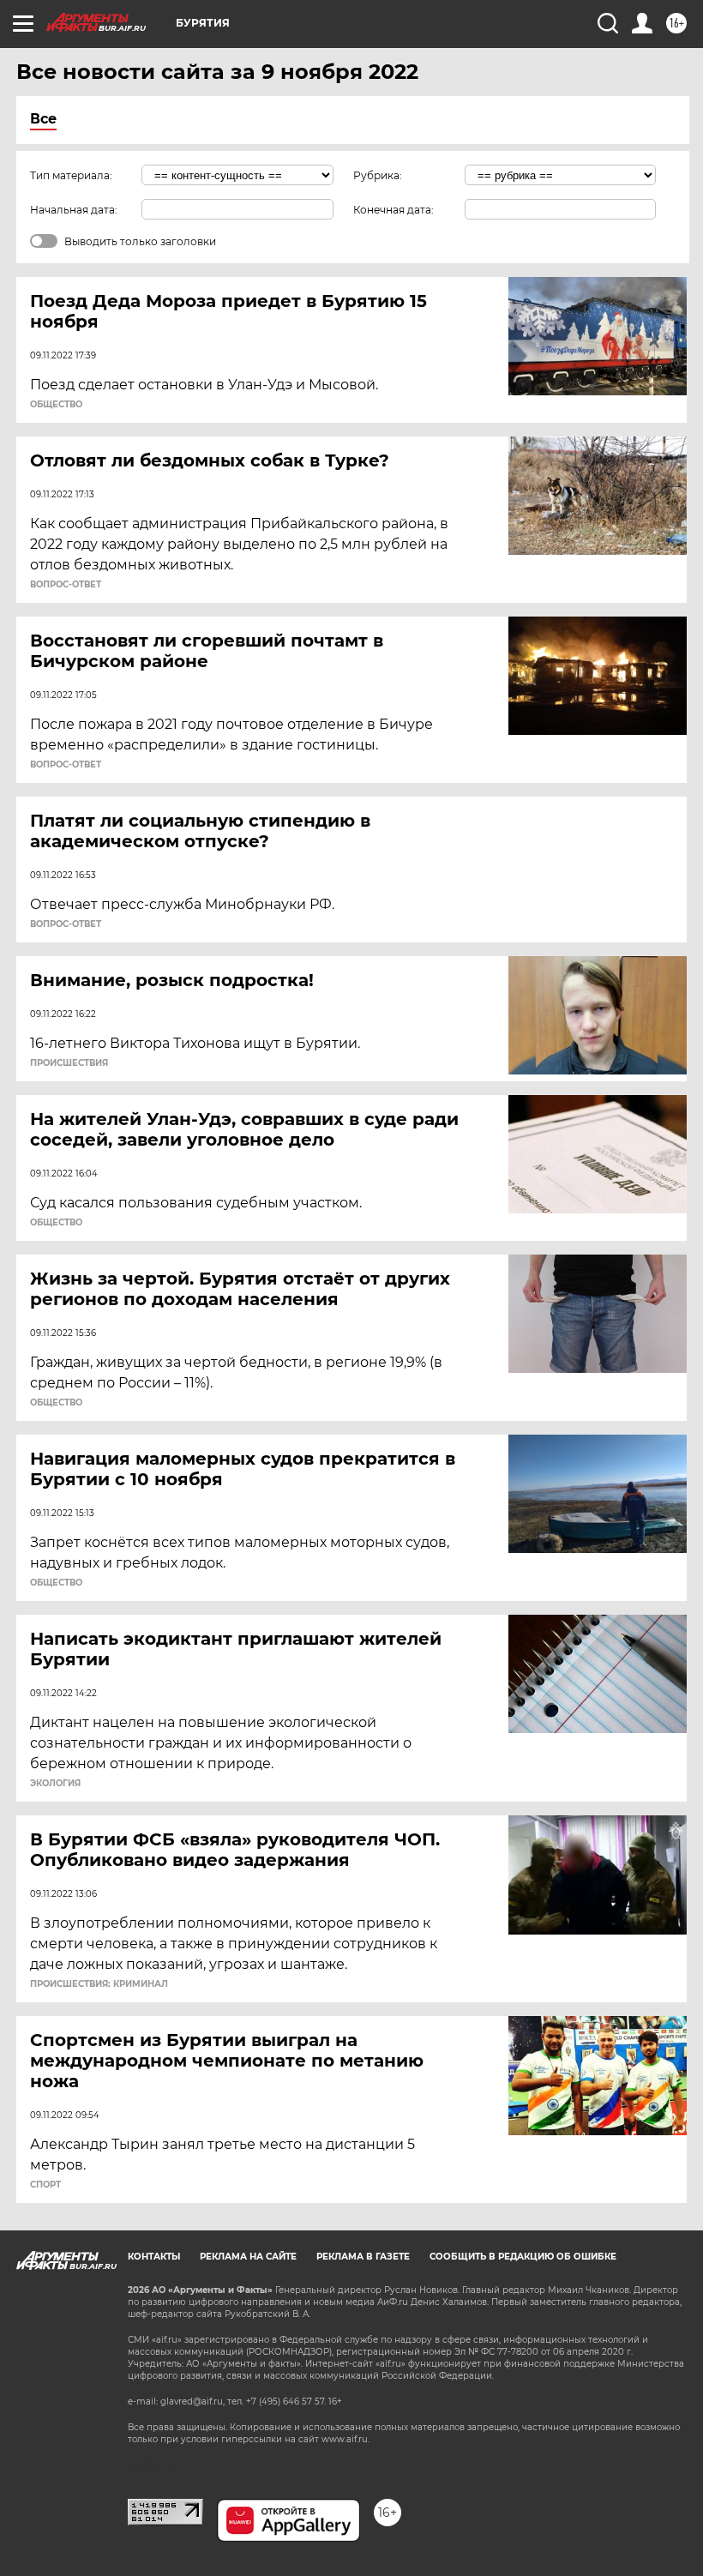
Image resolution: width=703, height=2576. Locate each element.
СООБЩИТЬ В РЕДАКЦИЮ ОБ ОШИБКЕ (523, 2257)
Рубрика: (378, 175)
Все (43, 119)
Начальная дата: (74, 210)
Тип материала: (71, 175)
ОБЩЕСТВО (56, 405)
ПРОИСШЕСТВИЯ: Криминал (99, 1984)
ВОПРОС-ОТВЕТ (66, 585)
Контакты (154, 2257)
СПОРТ (45, 2185)
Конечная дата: (394, 210)
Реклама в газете (363, 2257)
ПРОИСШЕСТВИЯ (69, 1063)
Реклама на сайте (248, 2257)
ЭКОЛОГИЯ (55, 1784)
